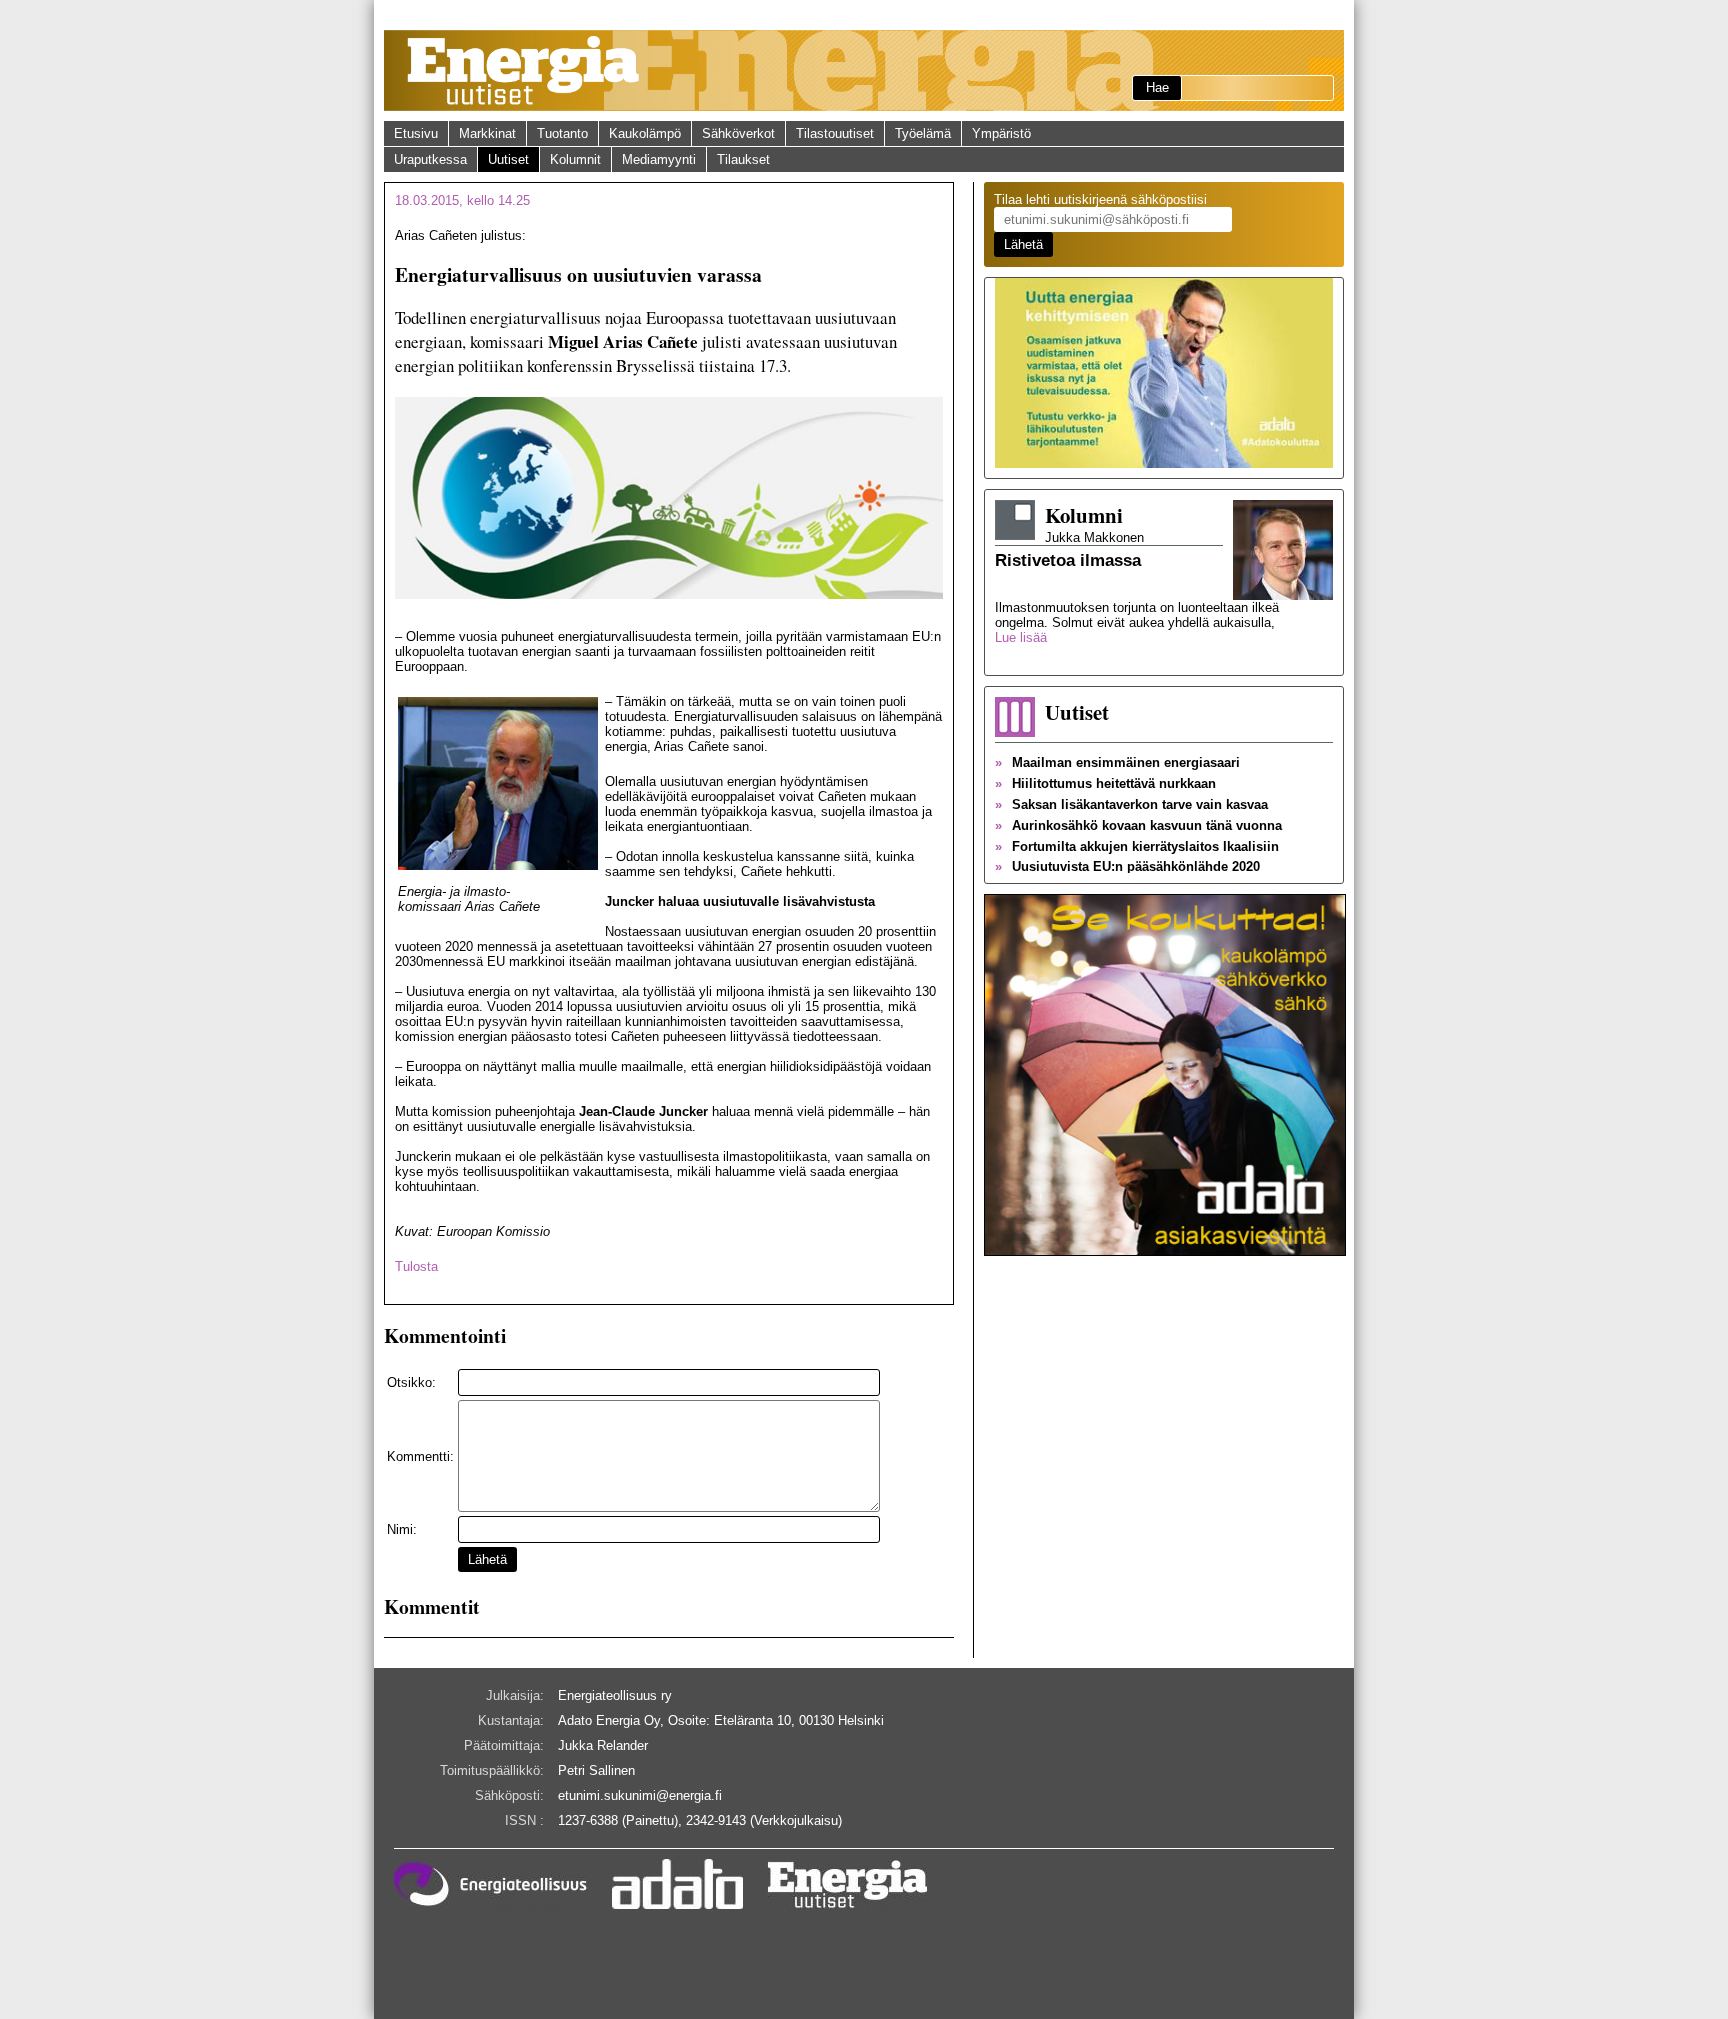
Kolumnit (575, 159)
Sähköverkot (738, 133)
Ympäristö (1001, 133)
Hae (1157, 87)
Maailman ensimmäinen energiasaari (1117, 762)
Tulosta (416, 1266)
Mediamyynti (659, 159)
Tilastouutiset (835, 133)
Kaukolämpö (645, 133)
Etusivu (416, 133)
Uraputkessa (430, 159)
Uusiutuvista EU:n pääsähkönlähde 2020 (1127, 866)
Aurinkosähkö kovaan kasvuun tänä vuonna (1138, 825)
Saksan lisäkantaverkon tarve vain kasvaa (1131, 804)
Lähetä (487, 1559)
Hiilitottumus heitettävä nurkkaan (1105, 783)
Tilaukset (743, 159)
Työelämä (923, 133)
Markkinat (487, 133)
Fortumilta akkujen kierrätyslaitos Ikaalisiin (1137, 846)
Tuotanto (562, 133)
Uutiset (508, 159)
